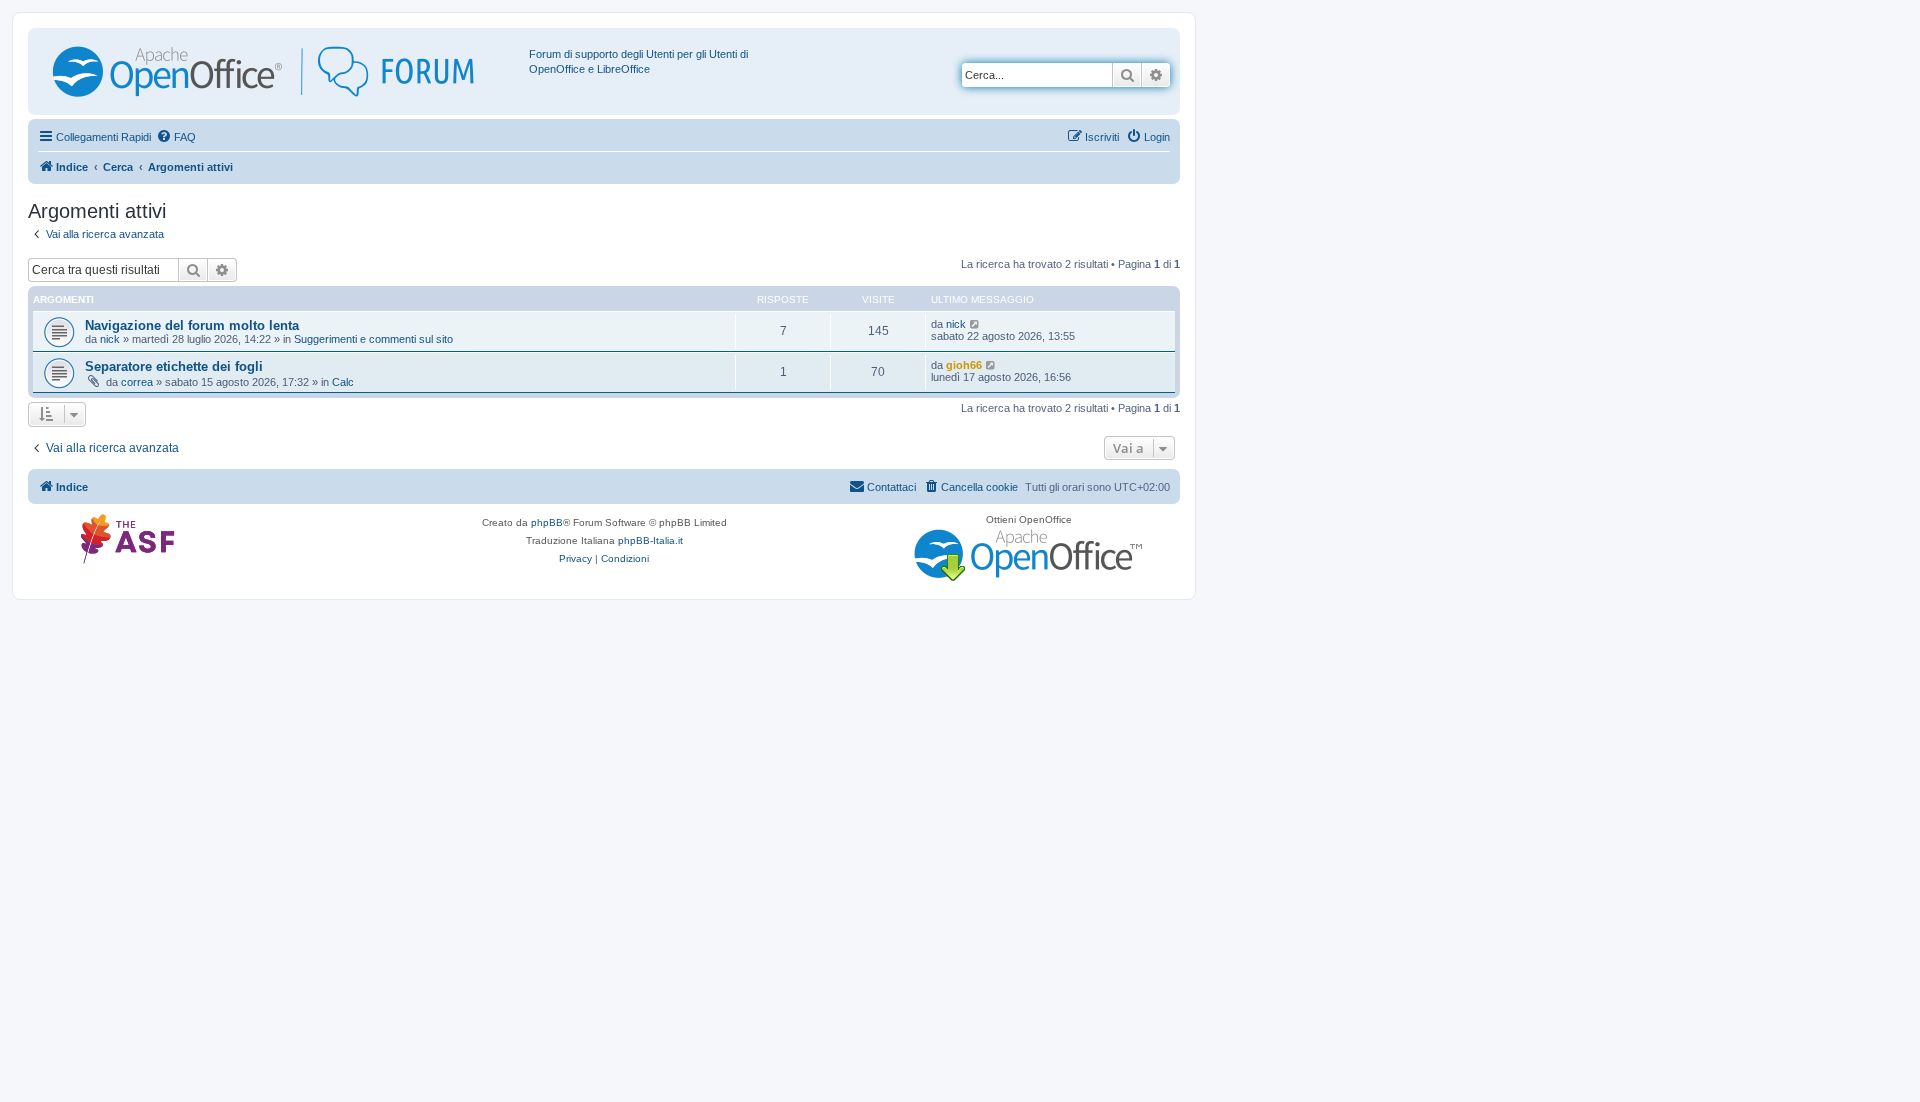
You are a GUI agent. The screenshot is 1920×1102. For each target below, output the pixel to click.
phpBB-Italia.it (650, 540)
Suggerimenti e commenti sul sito (373, 339)
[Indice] (281, 71)
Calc (343, 382)
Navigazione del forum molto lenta (192, 325)
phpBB (547, 522)
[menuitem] (176, 137)
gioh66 (964, 365)
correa (137, 382)
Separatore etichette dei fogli (174, 366)
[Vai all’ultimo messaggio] (975, 324)
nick (110, 339)
